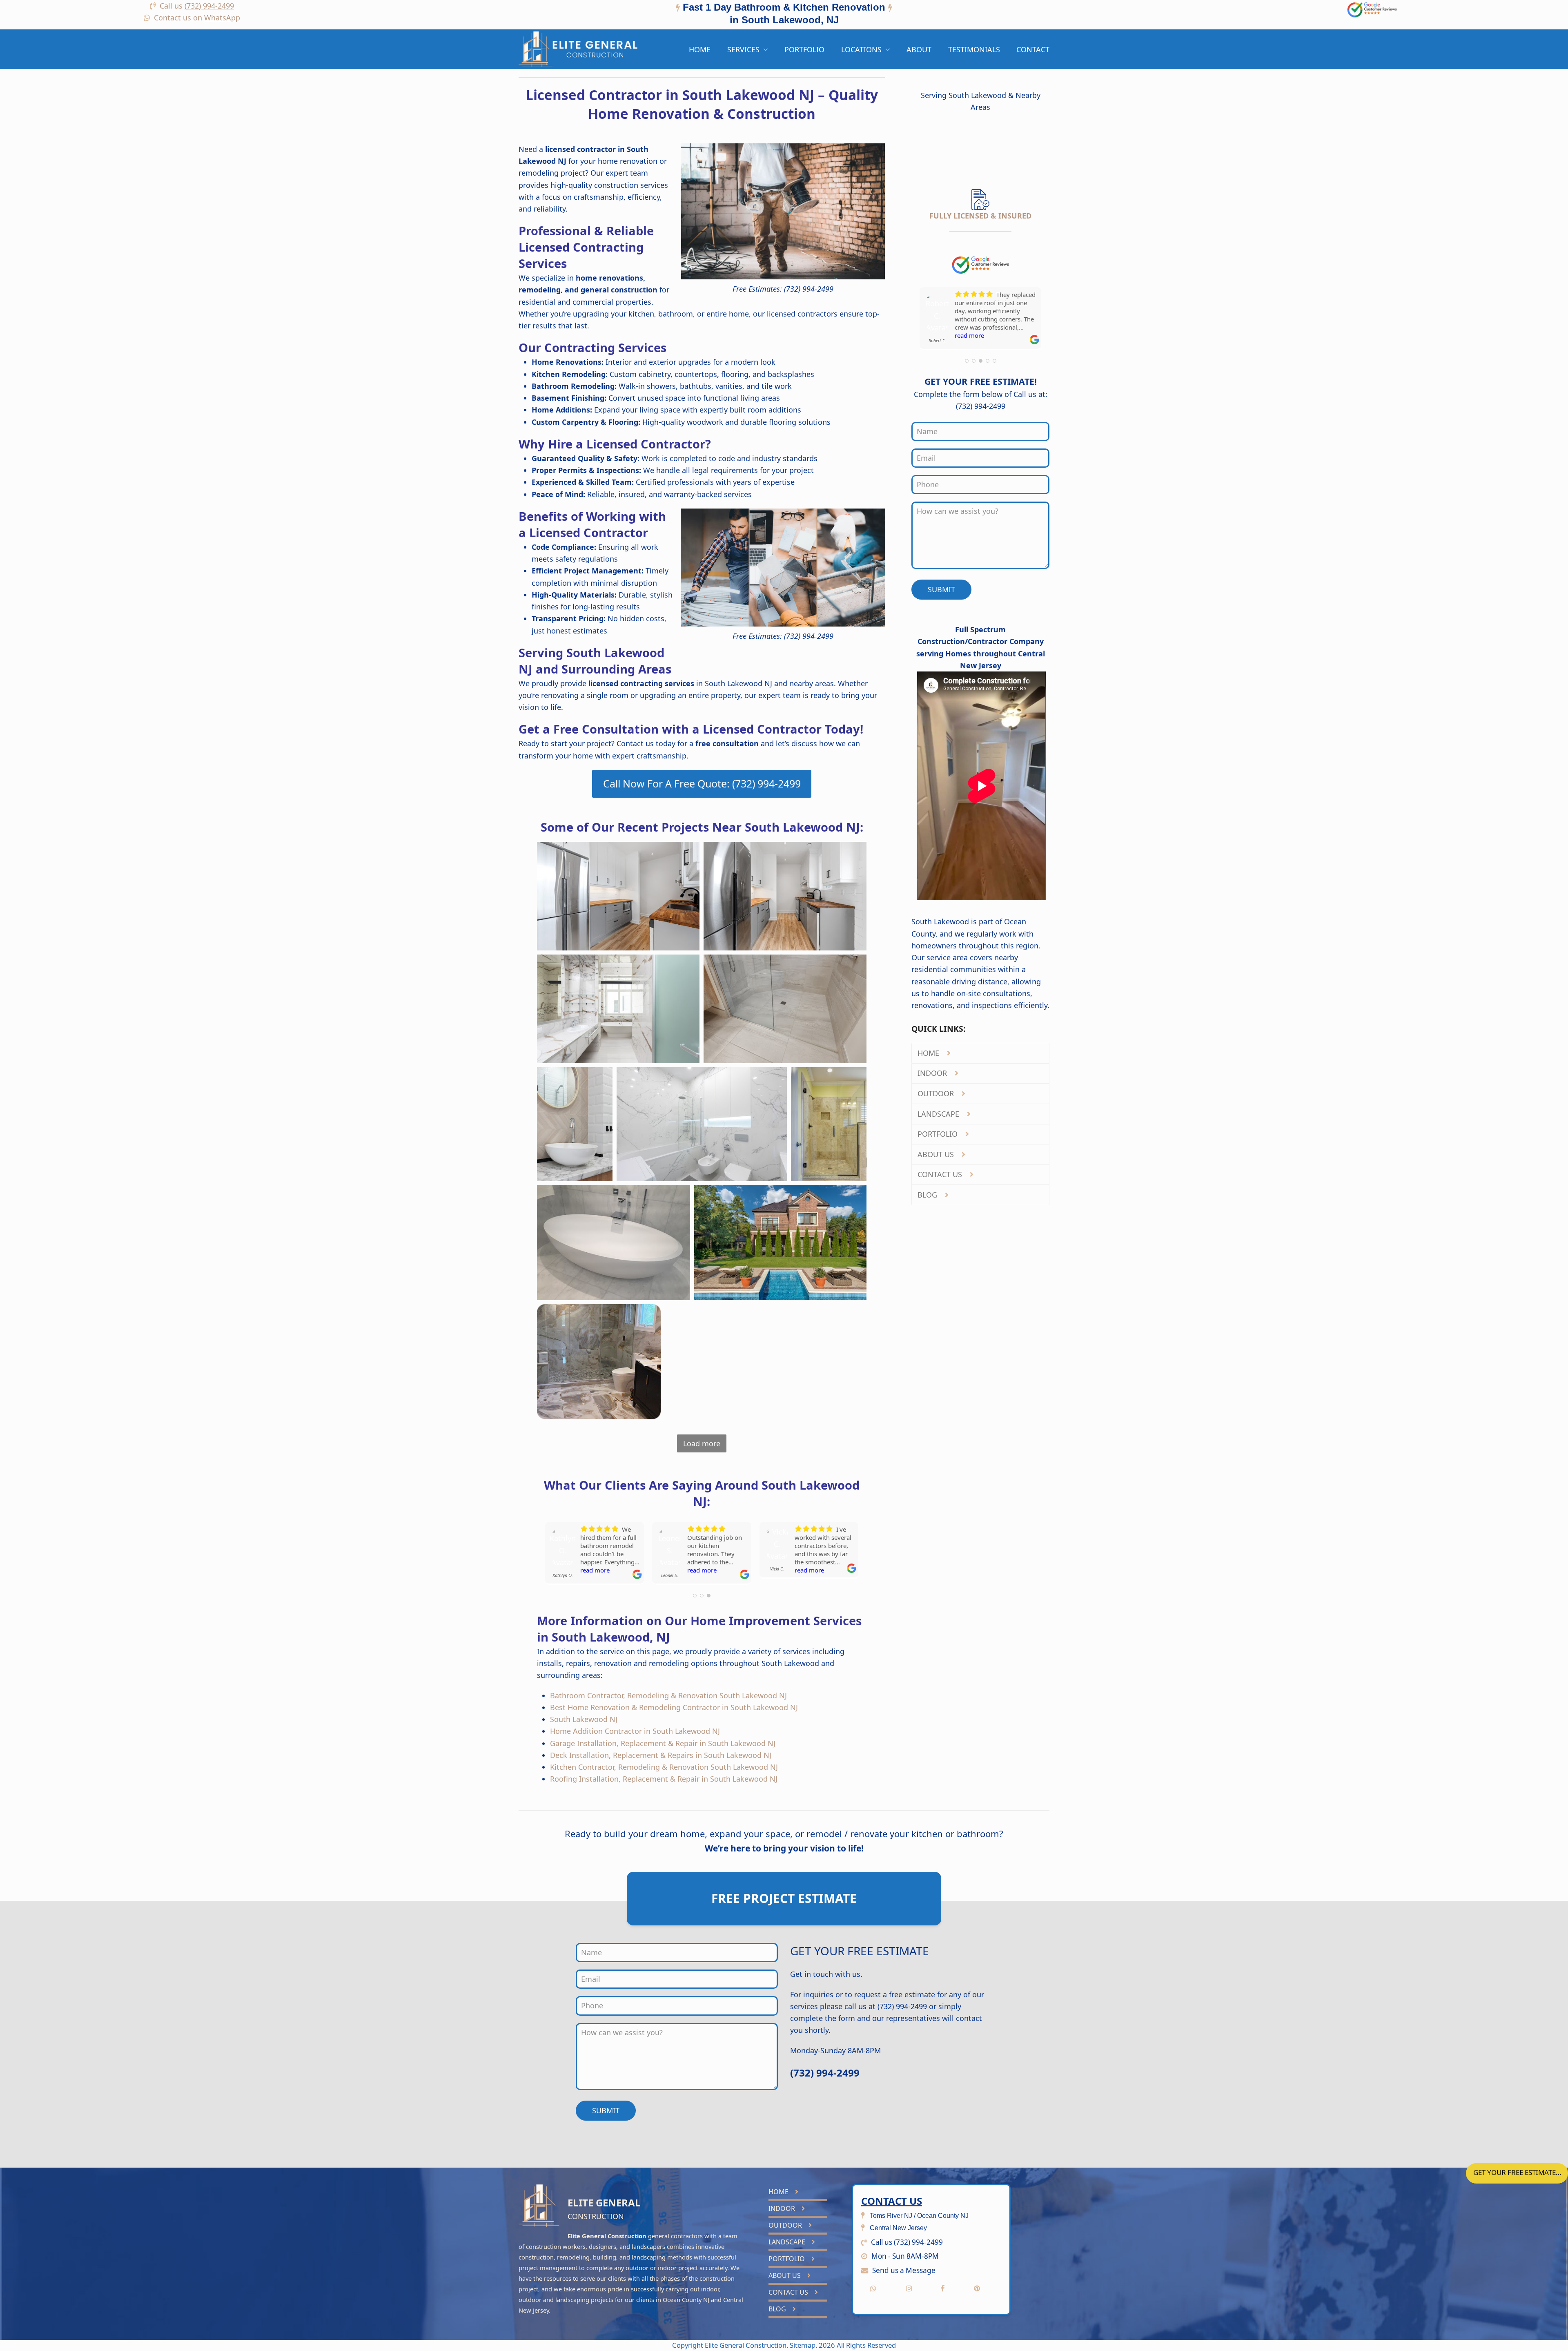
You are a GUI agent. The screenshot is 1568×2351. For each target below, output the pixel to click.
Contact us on (197, 18)
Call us (197, 6)
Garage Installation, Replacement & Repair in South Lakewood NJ (663, 1743)
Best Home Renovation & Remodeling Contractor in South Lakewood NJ (674, 1707)
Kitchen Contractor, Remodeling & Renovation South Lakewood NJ (664, 1767)
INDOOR (933, 1073)
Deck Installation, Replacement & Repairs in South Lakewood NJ (661, 1755)
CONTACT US (941, 1174)
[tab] (784, 15)
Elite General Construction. (746, 2345)
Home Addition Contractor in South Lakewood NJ (635, 1731)
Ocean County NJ (686, 2300)
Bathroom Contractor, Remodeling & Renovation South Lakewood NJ (668, 1695)
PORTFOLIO (939, 1134)
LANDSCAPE (939, 1114)
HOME (929, 1053)
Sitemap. (804, 2345)
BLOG (928, 1195)
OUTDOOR (937, 1093)
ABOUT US (937, 1154)
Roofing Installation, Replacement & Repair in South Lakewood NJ (664, 1779)
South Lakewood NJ (584, 1719)
